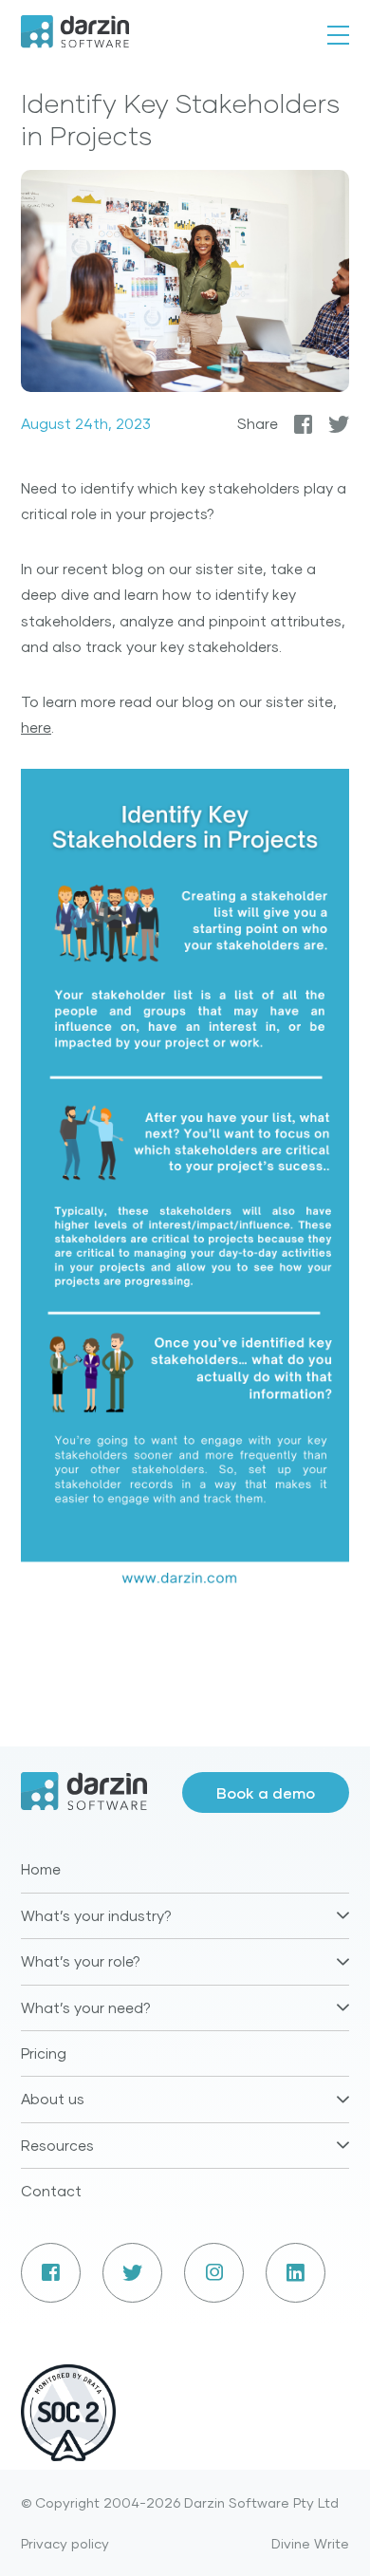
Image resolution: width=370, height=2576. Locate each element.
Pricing (44, 2053)
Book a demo (266, 1792)
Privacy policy (65, 2543)
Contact (51, 2191)
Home (41, 1869)
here (36, 727)
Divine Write (310, 2543)
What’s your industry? (96, 1915)
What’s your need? (86, 2007)
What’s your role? (81, 1961)
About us (53, 2099)
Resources (57, 2145)
